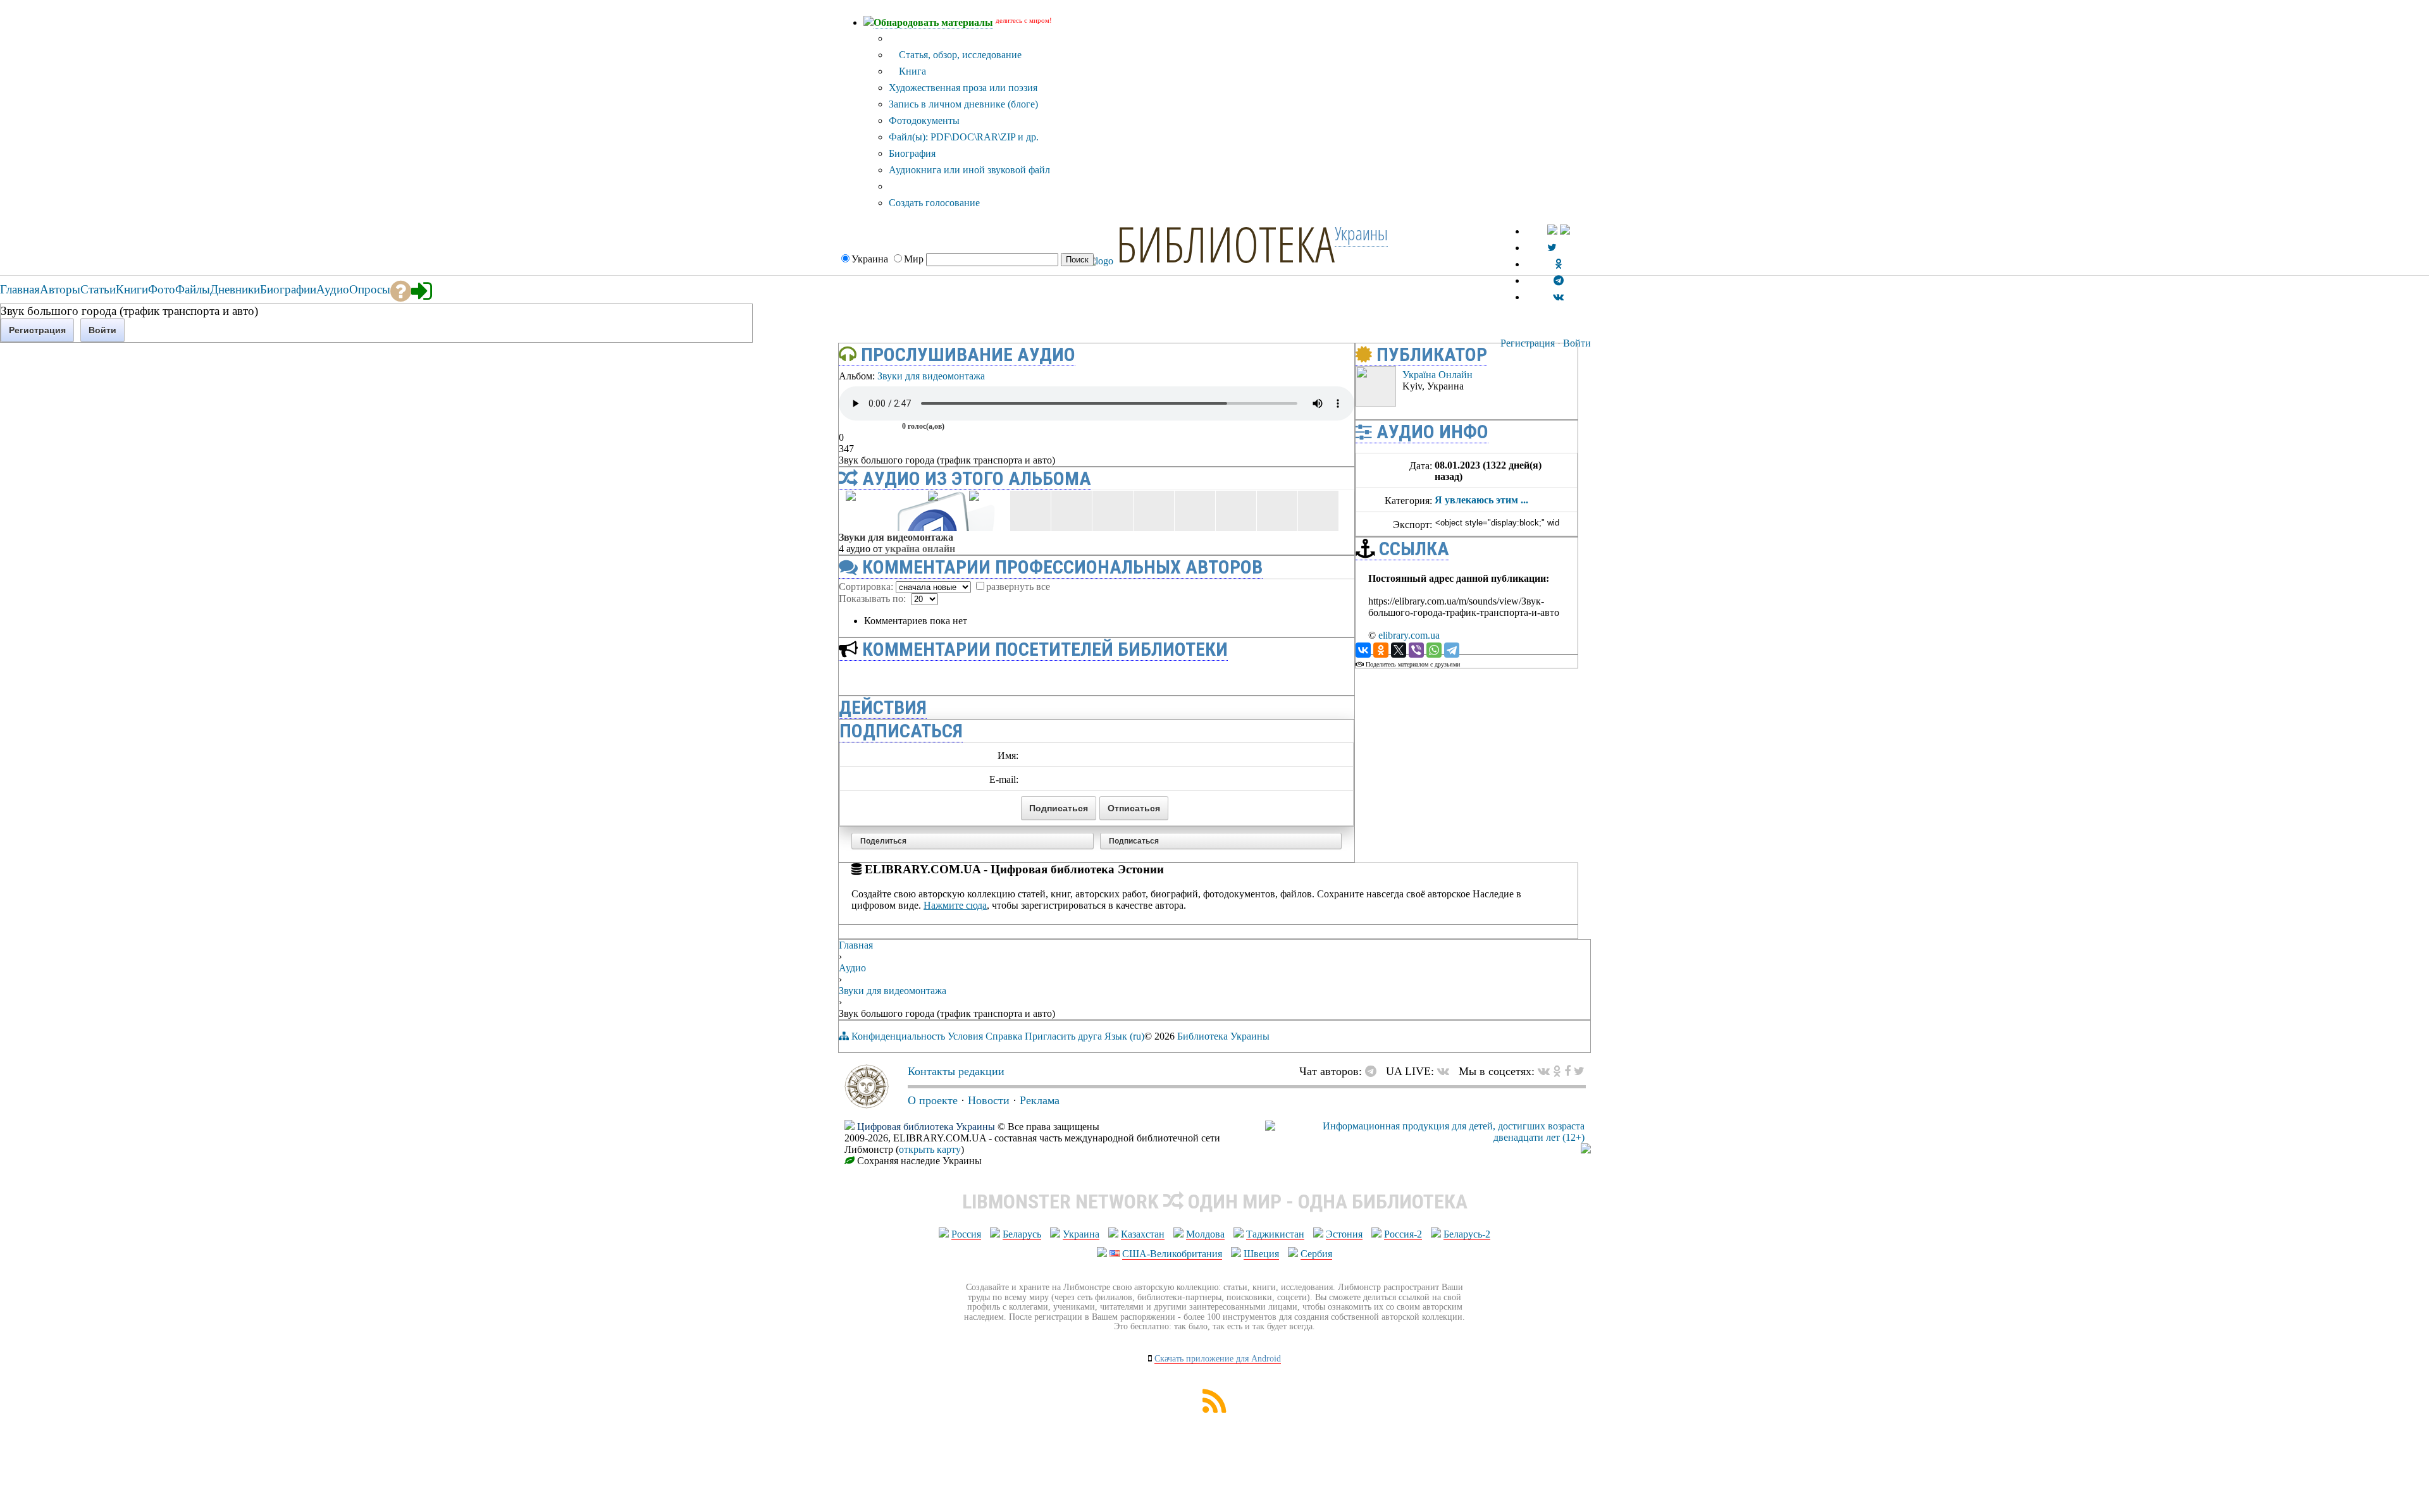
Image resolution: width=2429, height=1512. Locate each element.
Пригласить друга (1063, 1036)
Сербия (1316, 1254)
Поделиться (883, 841)
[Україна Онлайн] (1376, 403)
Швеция (1261, 1254)
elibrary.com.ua (1409, 635)
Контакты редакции (956, 1071)
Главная (856, 945)
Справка (1004, 1036)
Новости (989, 1100)
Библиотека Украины (1223, 1036)
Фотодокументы (924, 120)
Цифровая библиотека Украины (926, 1127)
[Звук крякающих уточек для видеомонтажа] (1344, 383)
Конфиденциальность (898, 1036)
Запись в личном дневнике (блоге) (963, 104)
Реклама (1040, 1100)
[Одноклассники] (1381, 650)
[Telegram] (1452, 650)
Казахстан (1143, 1234)
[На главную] (867, 1105)
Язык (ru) (1124, 1036)
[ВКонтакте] (1363, 650)
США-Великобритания (1172, 1254)
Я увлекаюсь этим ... (1481, 500)
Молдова (1205, 1234)
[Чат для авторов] (1374, 1071)
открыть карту (930, 1149)
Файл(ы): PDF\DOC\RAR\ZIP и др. (964, 137)
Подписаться (1134, 841)
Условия (965, 1036)
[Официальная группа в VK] (1558, 297)
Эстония (1344, 1234)
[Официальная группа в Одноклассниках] (1558, 264)
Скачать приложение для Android (1218, 1359)
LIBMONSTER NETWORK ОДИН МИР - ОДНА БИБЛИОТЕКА (1215, 1202)
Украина (1081, 1234)
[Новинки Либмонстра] (1557, 1071)
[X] (1399, 650)
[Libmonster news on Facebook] (1567, 1071)
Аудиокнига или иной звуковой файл (969, 170)
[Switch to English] (1565, 231)
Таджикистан (1275, 1234)
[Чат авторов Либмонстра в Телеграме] (1559, 280)
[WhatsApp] (1434, 650)
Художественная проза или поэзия (963, 88)
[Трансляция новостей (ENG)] (1552, 248)
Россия (966, 1234)
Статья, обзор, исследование (959, 55)
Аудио (852, 968)
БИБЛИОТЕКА (1225, 243)
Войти (1577, 343)
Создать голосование (934, 203)
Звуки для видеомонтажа (931, 376)
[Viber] (1416, 650)
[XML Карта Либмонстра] (1214, 1409)
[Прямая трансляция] (1446, 1071)
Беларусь (1022, 1234)
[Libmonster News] (1579, 1071)
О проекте (933, 1100)
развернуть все (1018, 587)
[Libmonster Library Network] (1586, 1150)
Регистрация (1528, 343)
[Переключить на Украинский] (1552, 231)
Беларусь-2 (1467, 1234)
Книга (911, 71)
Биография (912, 153)
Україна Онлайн (920, 549)
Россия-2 (1403, 1234)
